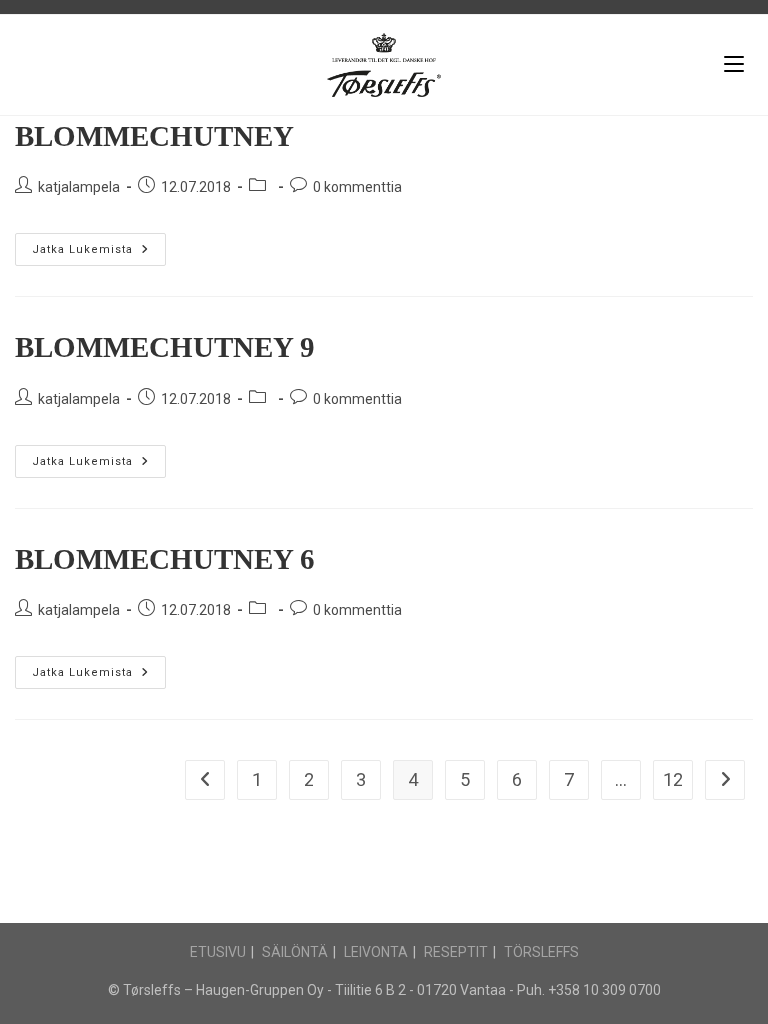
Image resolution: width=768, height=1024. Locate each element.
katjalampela (79, 187)
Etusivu (218, 952)
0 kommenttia (357, 187)
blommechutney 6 (165, 559)
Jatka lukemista (99, 244)
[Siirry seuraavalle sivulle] (725, 780)
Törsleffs (541, 952)
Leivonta (376, 952)
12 (673, 779)
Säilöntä (295, 952)
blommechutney (154, 136)
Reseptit (456, 952)
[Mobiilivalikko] (734, 64)
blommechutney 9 (165, 347)
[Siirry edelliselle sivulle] (205, 780)
